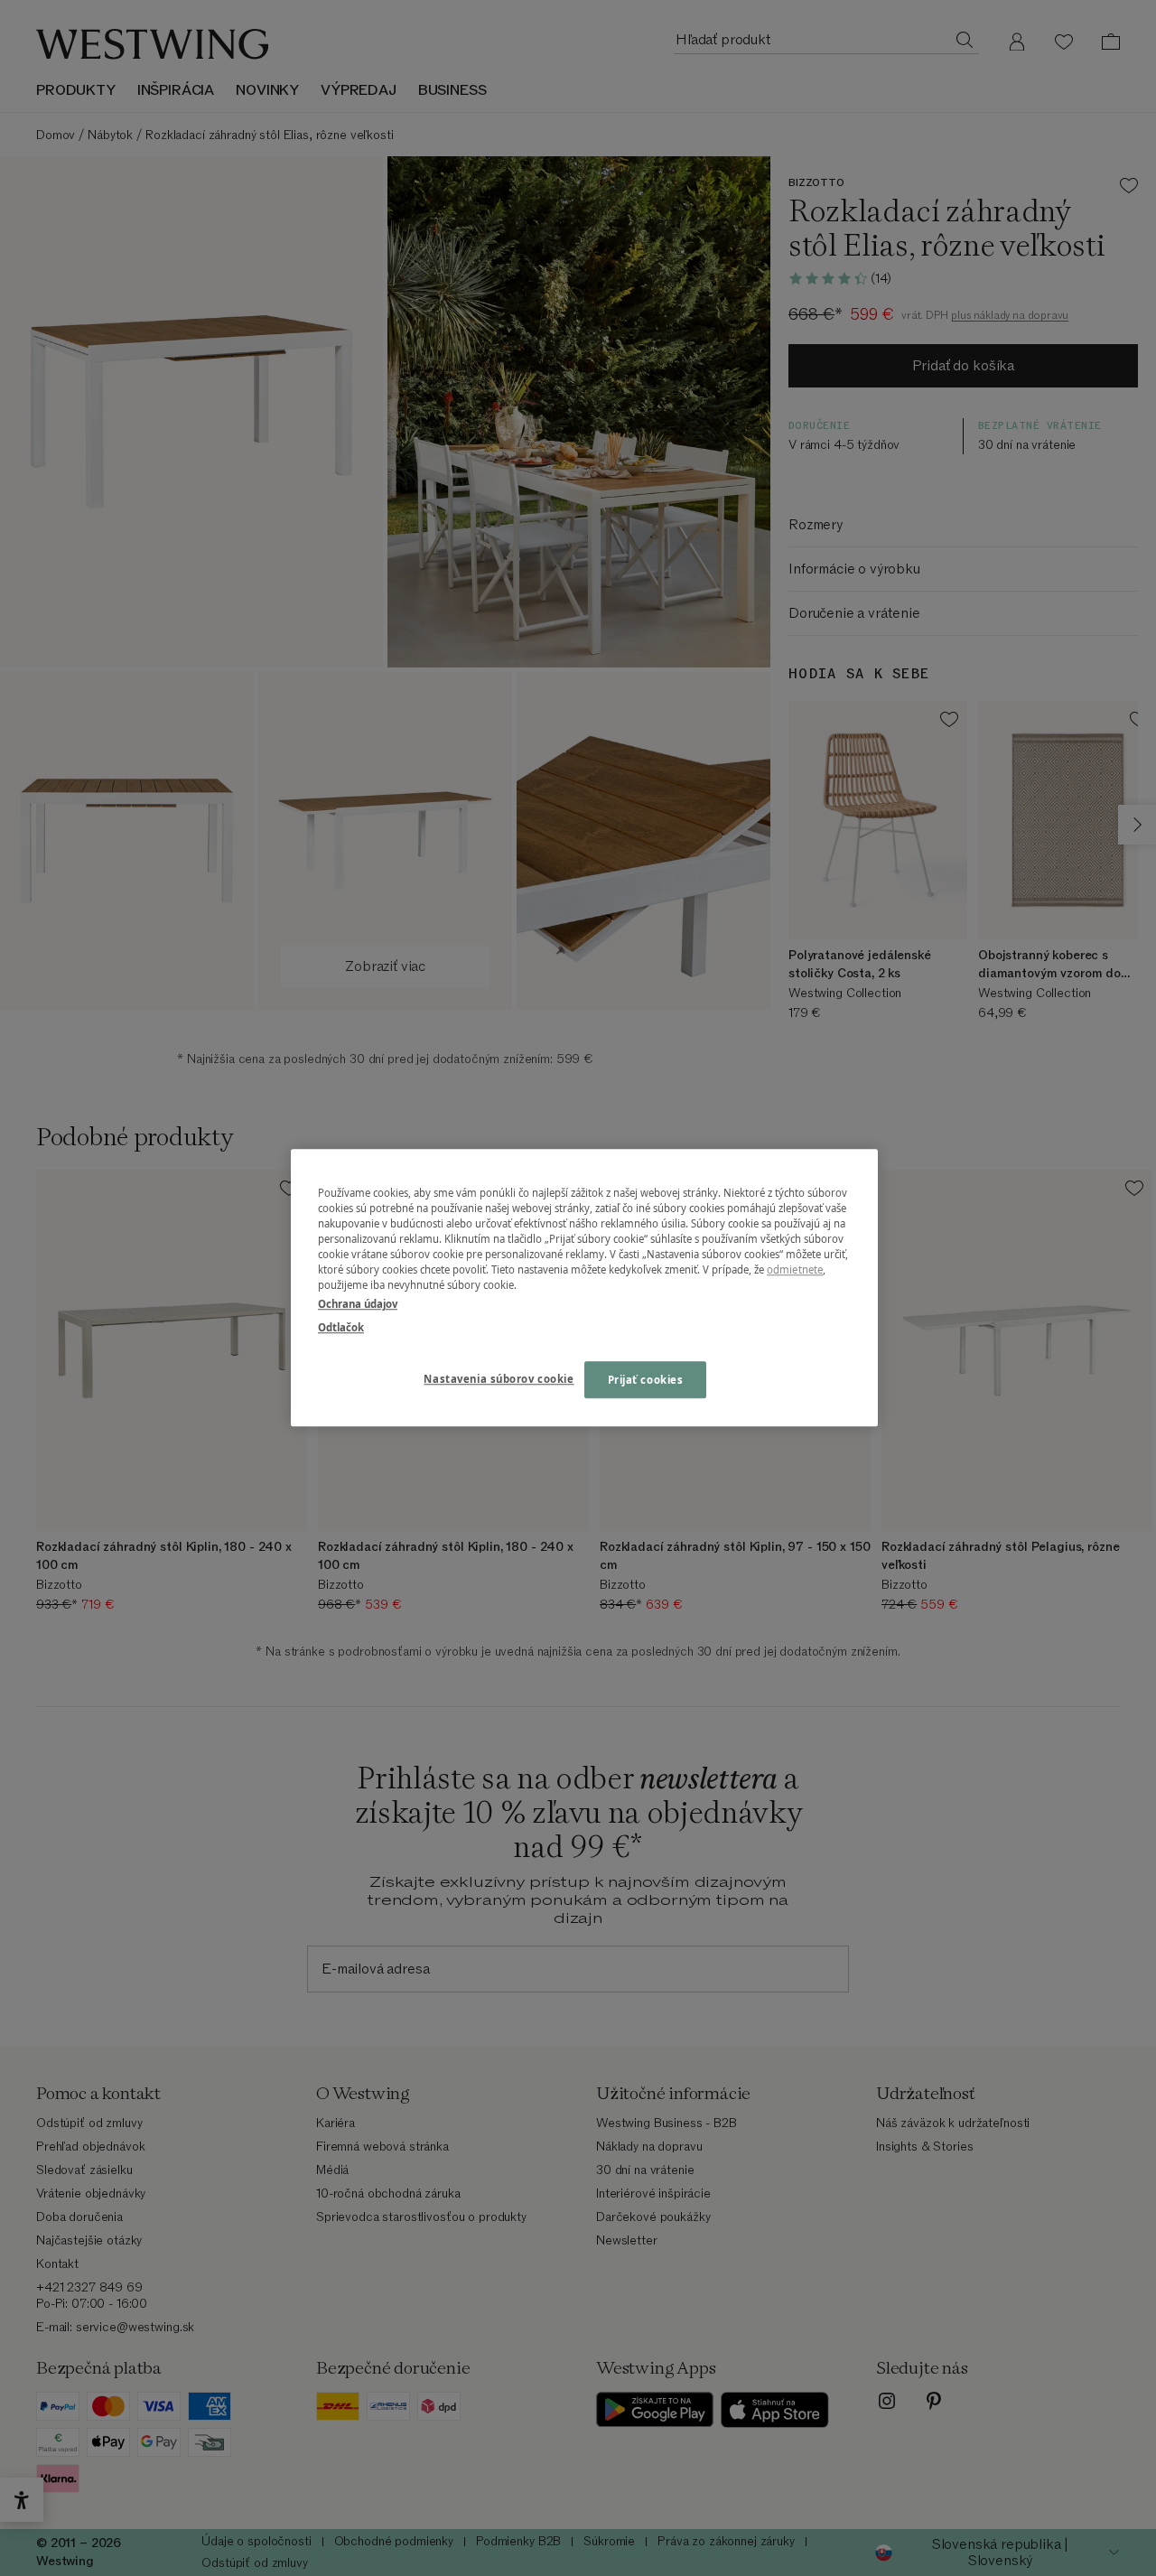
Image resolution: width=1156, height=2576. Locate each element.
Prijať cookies (646, 1380)
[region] (584, 1288)
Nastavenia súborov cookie (499, 1379)
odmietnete (795, 1270)
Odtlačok (341, 1327)
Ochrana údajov (358, 1305)
